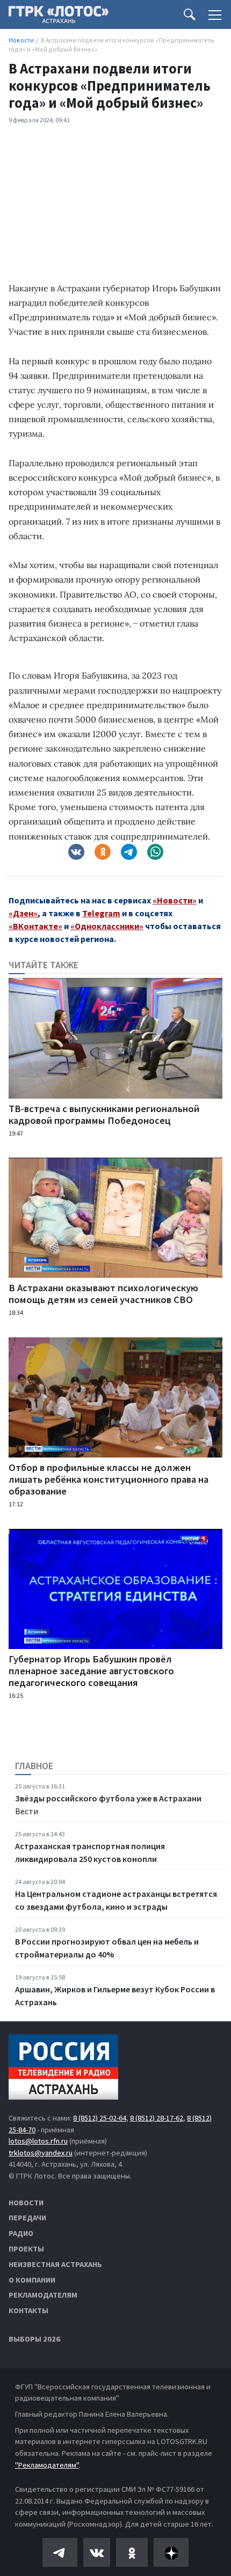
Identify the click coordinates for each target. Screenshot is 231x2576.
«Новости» (175, 900)
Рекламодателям (43, 2295)
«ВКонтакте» (35, 926)
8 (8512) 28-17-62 (157, 2118)
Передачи (27, 2218)
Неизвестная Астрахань (55, 2264)
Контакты (28, 2310)
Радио (21, 2233)
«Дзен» (23, 913)
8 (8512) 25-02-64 (100, 2118)
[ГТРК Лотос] (59, 17)
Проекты (26, 2249)
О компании (32, 2280)
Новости (26, 2203)
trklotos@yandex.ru (41, 2153)
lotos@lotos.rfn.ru (38, 2141)
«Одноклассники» (107, 926)
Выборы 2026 (34, 2339)
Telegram (101, 913)
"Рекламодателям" (47, 2465)
